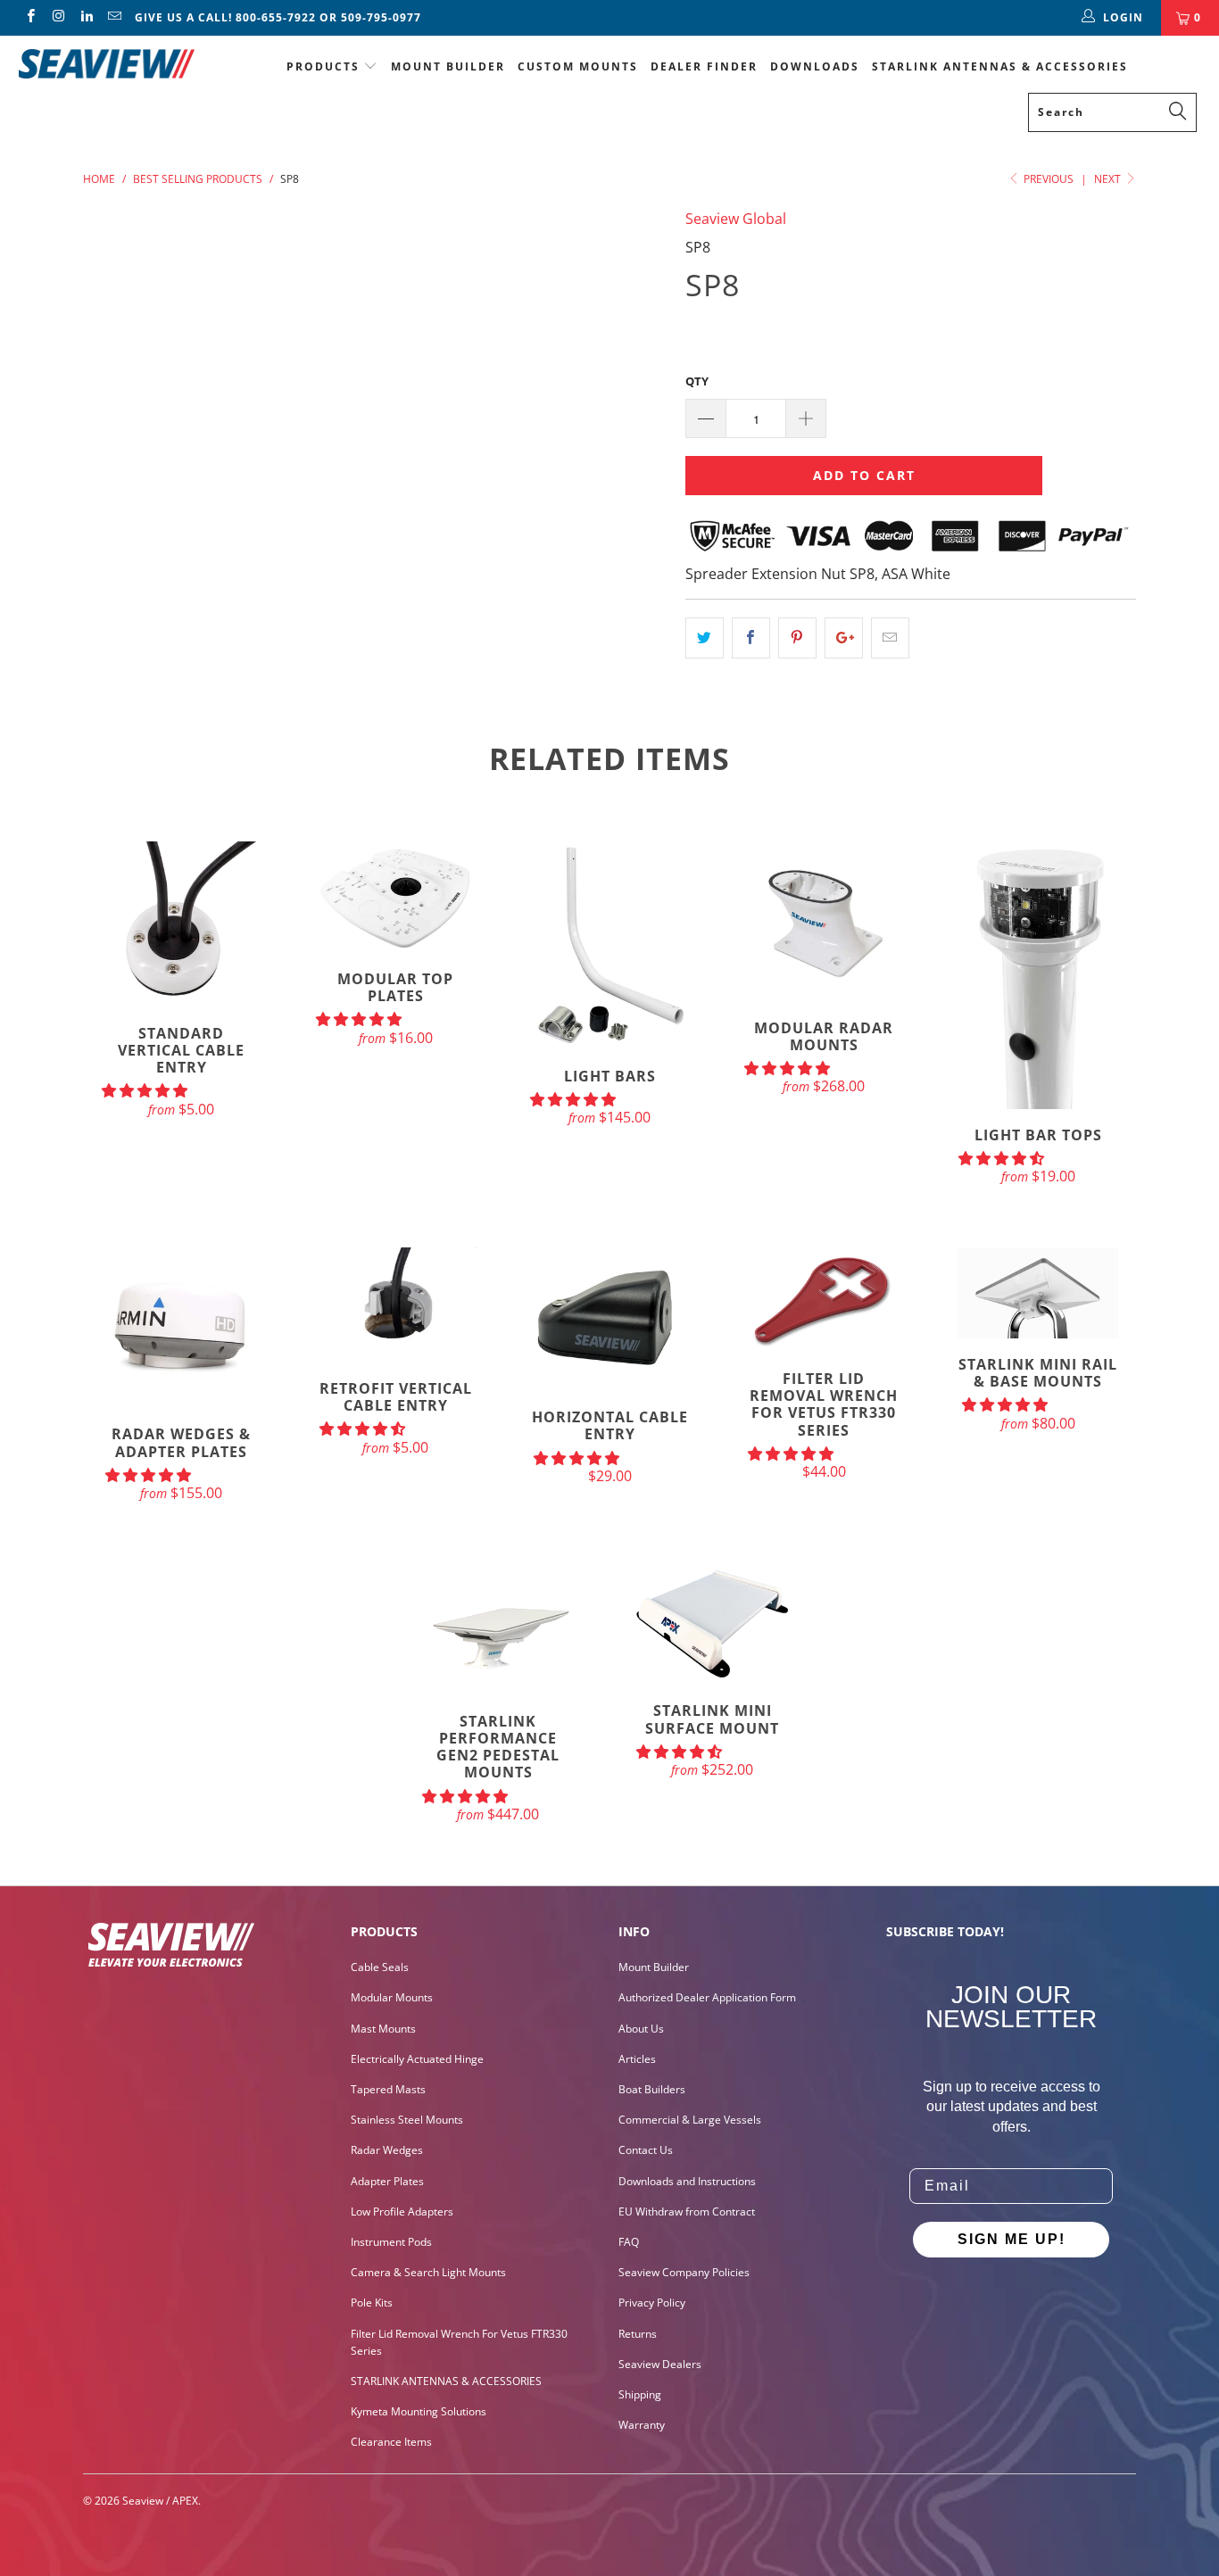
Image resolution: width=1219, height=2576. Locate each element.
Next (1109, 179)
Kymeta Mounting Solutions (419, 2411)
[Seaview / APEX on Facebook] (30, 17)
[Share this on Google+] (844, 638)
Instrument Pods (391, 2242)
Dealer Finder (704, 66)
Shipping (640, 2394)
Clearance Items (391, 2442)
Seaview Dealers (660, 2364)
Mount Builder (448, 66)
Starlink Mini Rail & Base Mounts (1038, 1292)
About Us (641, 2029)
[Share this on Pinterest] (797, 638)
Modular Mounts (392, 1997)
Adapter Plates (387, 2181)
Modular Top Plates (395, 897)
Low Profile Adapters (402, 2212)
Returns (638, 2334)
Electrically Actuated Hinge (417, 2059)
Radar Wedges (387, 2150)
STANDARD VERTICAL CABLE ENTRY (181, 924)
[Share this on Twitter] (705, 638)
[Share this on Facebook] (751, 638)
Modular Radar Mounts (824, 922)
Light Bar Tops (1038, 975)
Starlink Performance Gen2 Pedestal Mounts (498, 1629)
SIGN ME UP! (1012, 2239)
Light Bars (609, 946)
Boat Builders (652, 2089)
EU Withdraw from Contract (687, 2212)
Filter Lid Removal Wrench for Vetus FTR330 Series (824, 1300)
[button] (145, 1090)
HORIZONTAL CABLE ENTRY (609, 1319)
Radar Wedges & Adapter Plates (181, 1328)
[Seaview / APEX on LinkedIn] (86, 17)
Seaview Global (736, 219)
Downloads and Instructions (687, 2181)
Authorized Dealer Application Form (707, 1997)
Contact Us (646, 2150)
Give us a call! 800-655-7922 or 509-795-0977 (278, 17)
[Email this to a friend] (890, 638)
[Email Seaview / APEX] (114, 17)
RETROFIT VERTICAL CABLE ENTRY (395, 1305)
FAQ (629, 2242)
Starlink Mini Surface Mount (712, 1624)
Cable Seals (380, 1967)
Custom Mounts (578, 66)
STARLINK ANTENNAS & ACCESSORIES (1000, 66)
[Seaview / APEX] (107, 61)
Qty (697, 381)
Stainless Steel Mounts (407, 2120)
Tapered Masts (388, 2089)
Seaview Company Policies (684, 2272)
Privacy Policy (652, 2303)
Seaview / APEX (160, 2501)
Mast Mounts (383, 2029)
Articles (637, 2059)
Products (323, 66)
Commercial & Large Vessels (690, 2120)
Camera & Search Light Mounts (428, 2272)
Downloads (815, 66)
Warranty (642, 2425)
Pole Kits (372, 2303)
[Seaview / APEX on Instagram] (58, 17)
